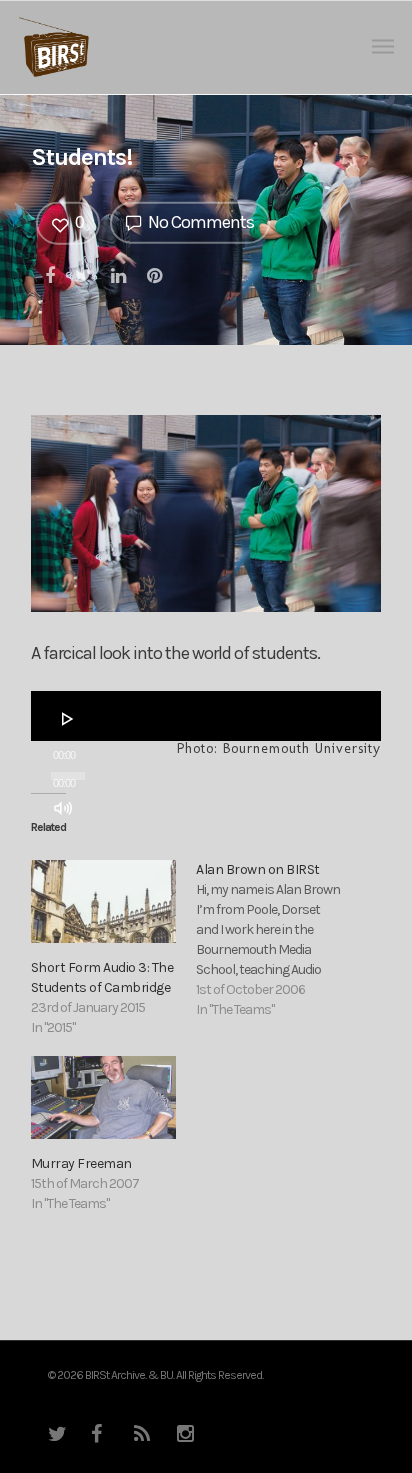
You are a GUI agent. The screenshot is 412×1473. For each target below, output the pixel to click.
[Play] (68, 719)
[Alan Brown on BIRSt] (278, 940)
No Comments (199, 222)
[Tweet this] (84, 274)
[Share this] (51, 274)
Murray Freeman (81, 1163)
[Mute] (63, 808)
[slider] (69, 846)
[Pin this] (156, 274)
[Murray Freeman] (103, 1097)
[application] (206, 716)
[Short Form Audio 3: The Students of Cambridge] (103, 901)
